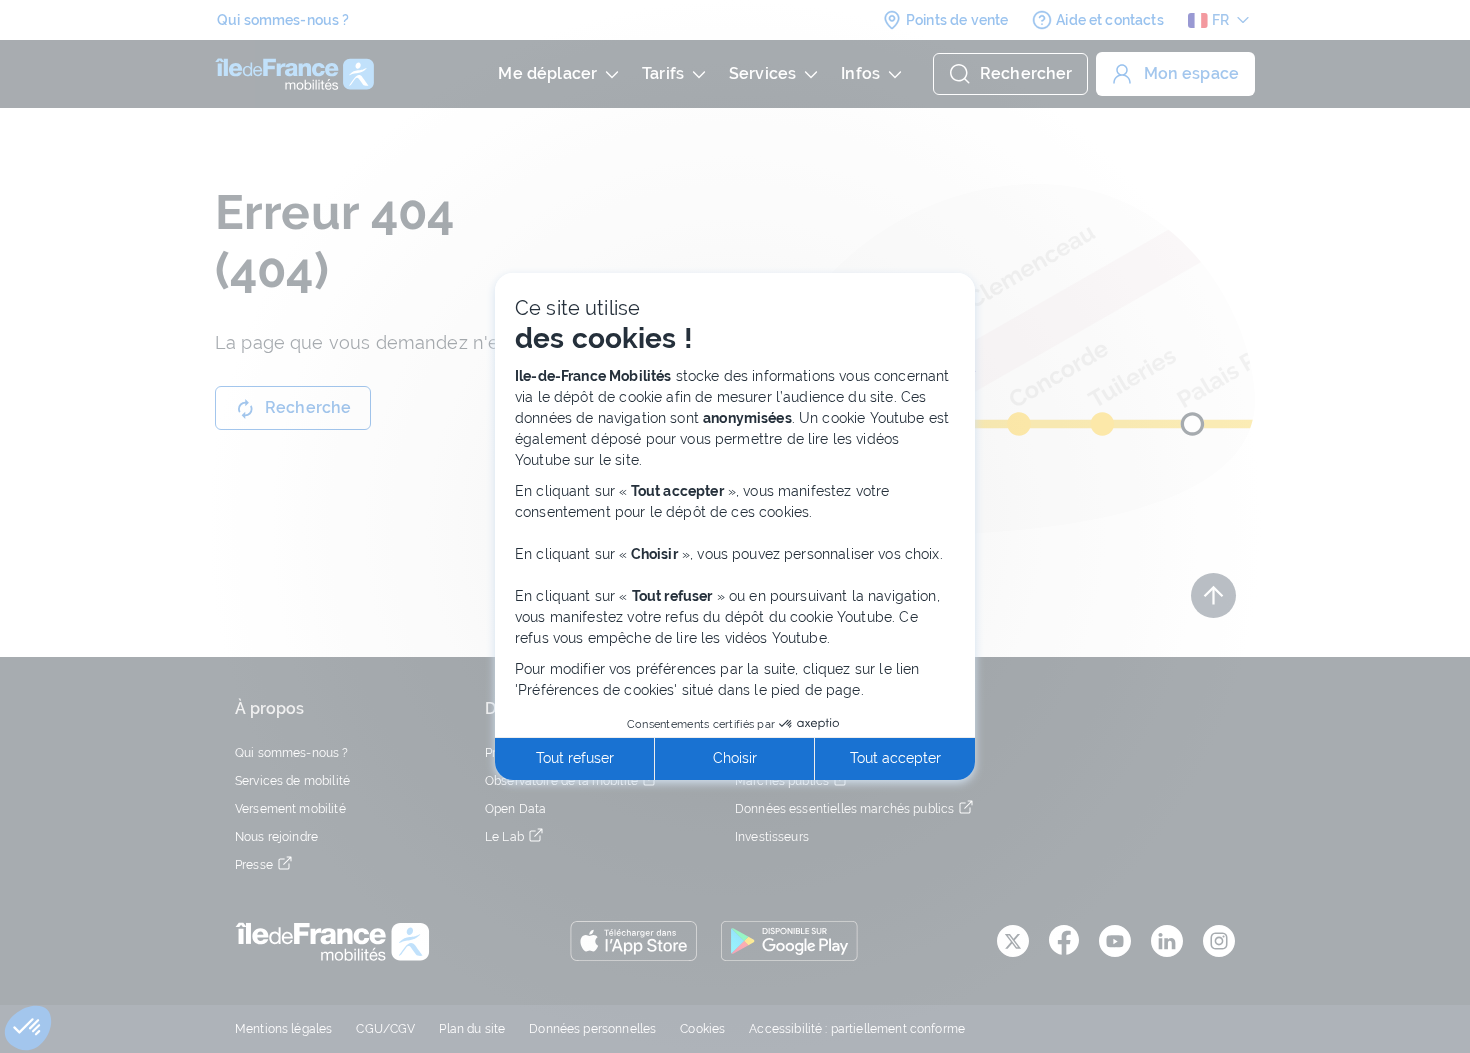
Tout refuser (575, 758)
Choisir (735, 758)
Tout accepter (895, 758)
